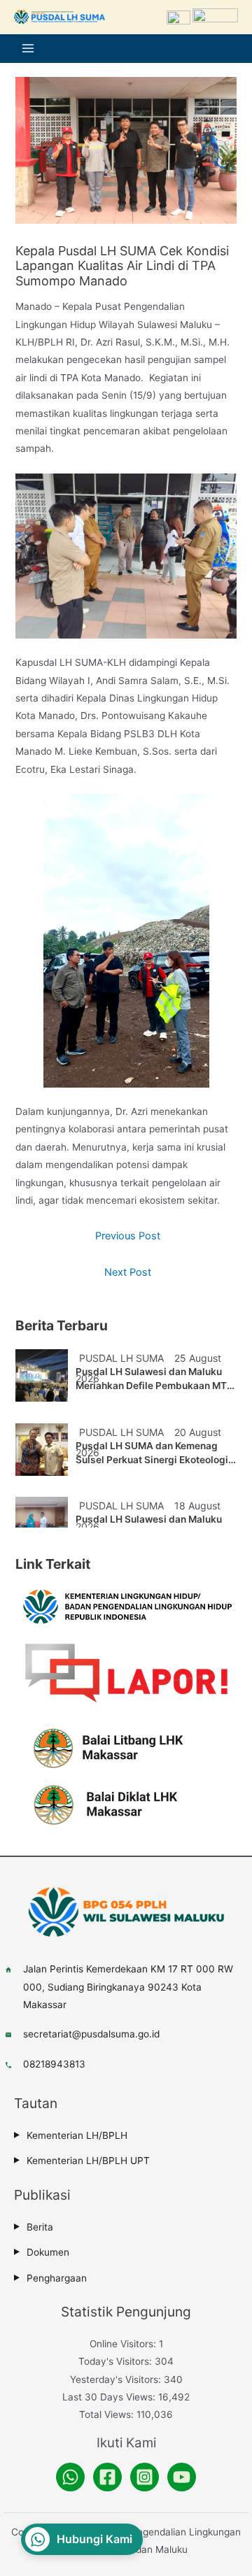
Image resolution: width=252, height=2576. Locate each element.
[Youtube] (182, 2477)
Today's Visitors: (117, 2361)
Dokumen (48, 2252)
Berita (40, 2227)
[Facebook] (107, 2477)
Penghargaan (57, 2278)
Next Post (128, 1272)
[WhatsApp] (70, 2477)
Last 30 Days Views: (110, 2397)
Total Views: (108, 2414)
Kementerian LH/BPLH (77, 2135)
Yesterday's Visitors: (117, 2379)
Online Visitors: (124, 2344)
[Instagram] (145, 2477)
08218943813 (54, 2064)
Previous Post (128, 1236)
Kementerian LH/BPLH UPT (88, 2161)
